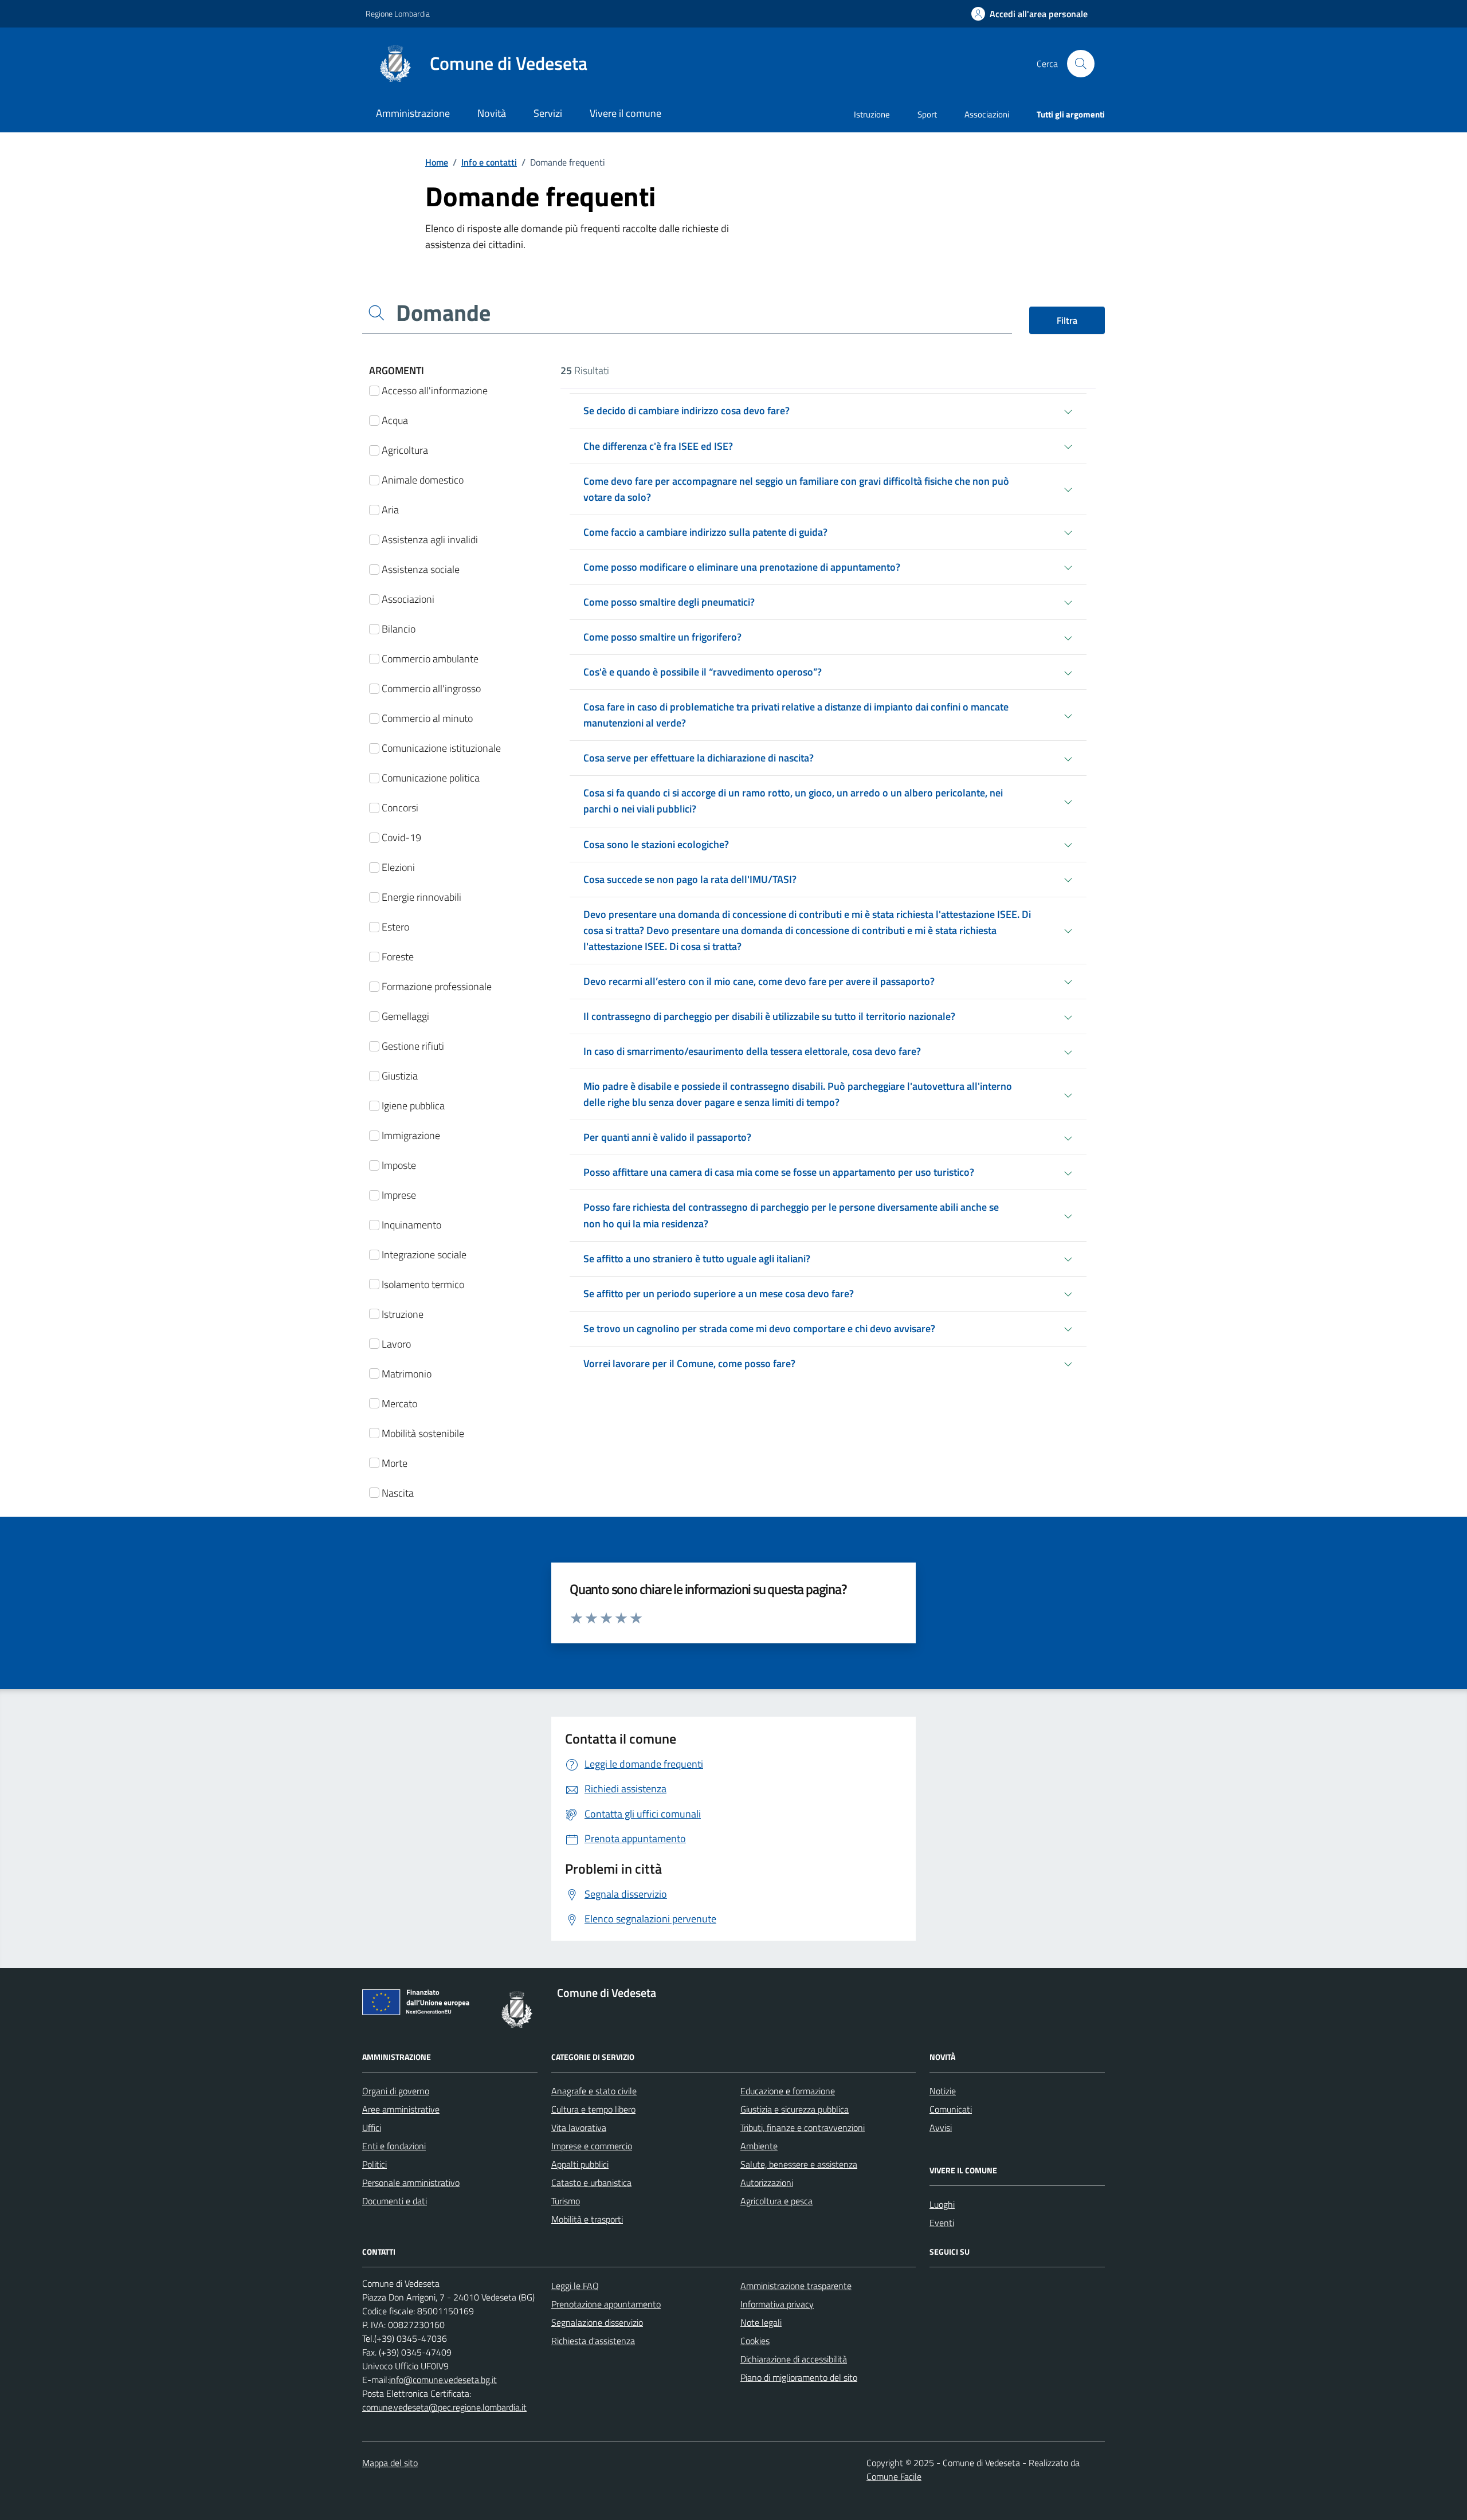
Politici (374, 2164)
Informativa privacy (777, 2304)
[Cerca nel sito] (1081, 64)
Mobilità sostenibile (422, 1433)
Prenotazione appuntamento (606, 2304)
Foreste (397, 957)
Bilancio (397, 629)
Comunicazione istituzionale (440, 748)
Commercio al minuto (426, 718)
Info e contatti (489, 162)
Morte (393, 1463)
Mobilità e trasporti (587, 2219)
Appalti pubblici (580, 2164)
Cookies (755, 2341)
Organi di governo (396, 2091)
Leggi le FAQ (575, 2286)
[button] (1029, 14)
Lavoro (395, 1344)
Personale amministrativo (411, 2183)
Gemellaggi (404, 1016)
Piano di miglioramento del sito (799, 2377)
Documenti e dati (395, 2201)
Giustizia (399, 1076)
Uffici (372, 2128)
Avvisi (941, 2128)
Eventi (942, 2223)
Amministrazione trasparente (796, 2286)
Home (437, 162)
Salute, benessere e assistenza (799, 2164)
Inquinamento (410, 1225)
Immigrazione (410, 1135)
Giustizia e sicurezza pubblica (795, 2109)
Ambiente (759, 2146)
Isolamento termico (422, 1284)
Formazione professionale (436, 986)
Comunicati (951, 2109)
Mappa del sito (390, 2463)
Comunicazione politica (429, 778)
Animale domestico (421, 480)
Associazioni (987, 114)
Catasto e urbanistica (591, 2183)
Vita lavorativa (579, 2128)
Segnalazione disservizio (597, 2322)
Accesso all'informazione (434, 390)
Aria (389, 510)
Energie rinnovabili (420, 897)
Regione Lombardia (398, 13)
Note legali (761, 2322)
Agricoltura (404, 450)
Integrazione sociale (423, 1255)
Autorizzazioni (767, 2183)
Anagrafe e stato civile (594, 2091)
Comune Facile (894, 2476)
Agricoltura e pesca (776, 2201)
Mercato (398, 1404)
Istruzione (872, 114)
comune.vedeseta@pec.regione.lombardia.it (444, 2407)
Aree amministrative (401, 2109)
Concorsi (399, 808)
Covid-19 (400, 837)
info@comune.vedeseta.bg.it (443, 2380)
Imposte (398, 1165)
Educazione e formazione (788, 2091)
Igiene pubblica (412, 1106)
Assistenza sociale (419, 569)
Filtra (1067, 320)
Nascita (397, 1493)
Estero (394, 927)
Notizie (943, 2091)
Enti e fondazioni (394, 2146)
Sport (927, 114)
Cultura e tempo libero (593, 2109)
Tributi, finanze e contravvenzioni (803, 2128)
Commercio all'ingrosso (430, 688)
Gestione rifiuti (412, 1046)
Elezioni (397, 867)
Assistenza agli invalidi (429, 539)
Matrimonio (405, 1374)
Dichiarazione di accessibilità (794, 2359)
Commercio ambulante (429, 659)
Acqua (394, 420)
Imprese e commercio (592, 2146)
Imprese (398, 1195)
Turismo (566, 2201)
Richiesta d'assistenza (593, 2341)
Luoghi (942, 2204)
